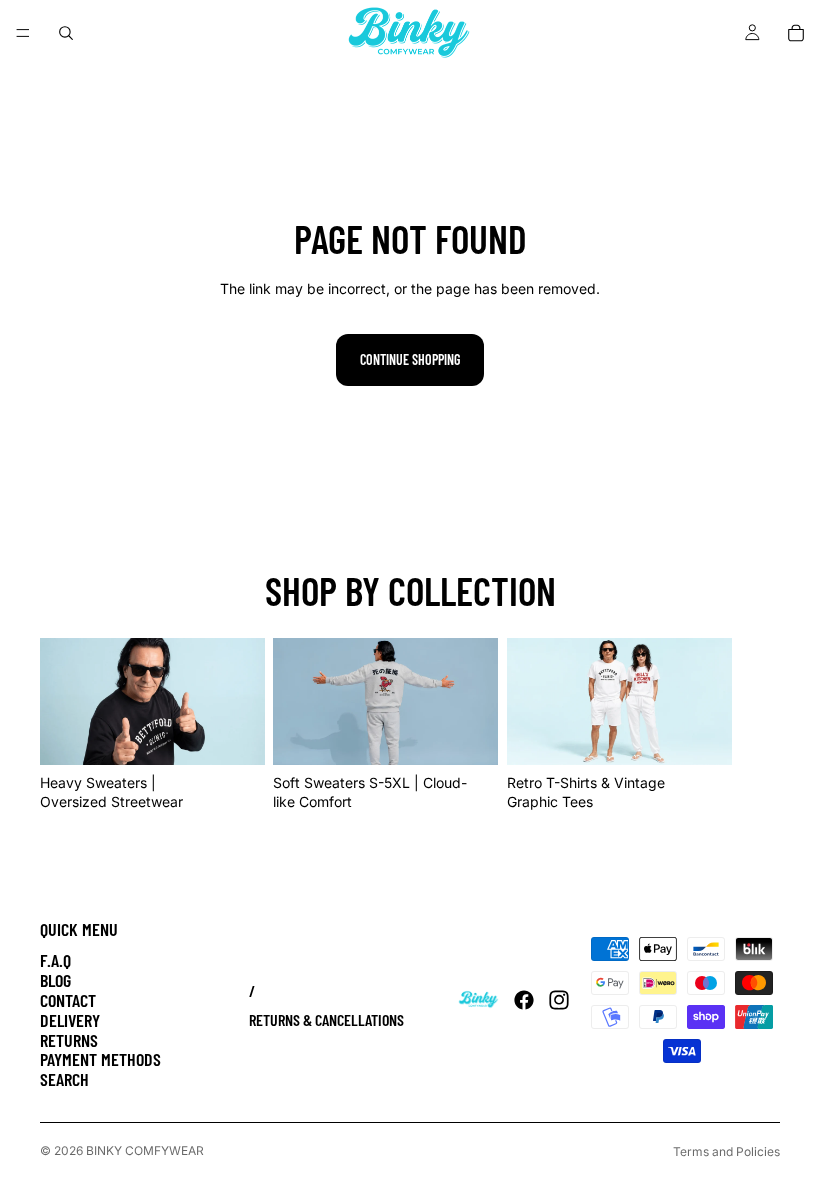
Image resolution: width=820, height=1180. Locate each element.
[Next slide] (758, 725)
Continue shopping (410, 359)
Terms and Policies (726, 1151)
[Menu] (23, 33)
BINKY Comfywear (145, 1150)
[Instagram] (559, 1000)
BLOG (55, 980)
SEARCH (64, 1079)
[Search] (66, 33)
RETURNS (69, 1040)
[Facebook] (524, 1000)
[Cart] (796, 33)
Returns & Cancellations (326, 1019)
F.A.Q (55, 960)
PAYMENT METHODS (100, 1059)
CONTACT (68, 1000)
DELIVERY (70, 1020)
